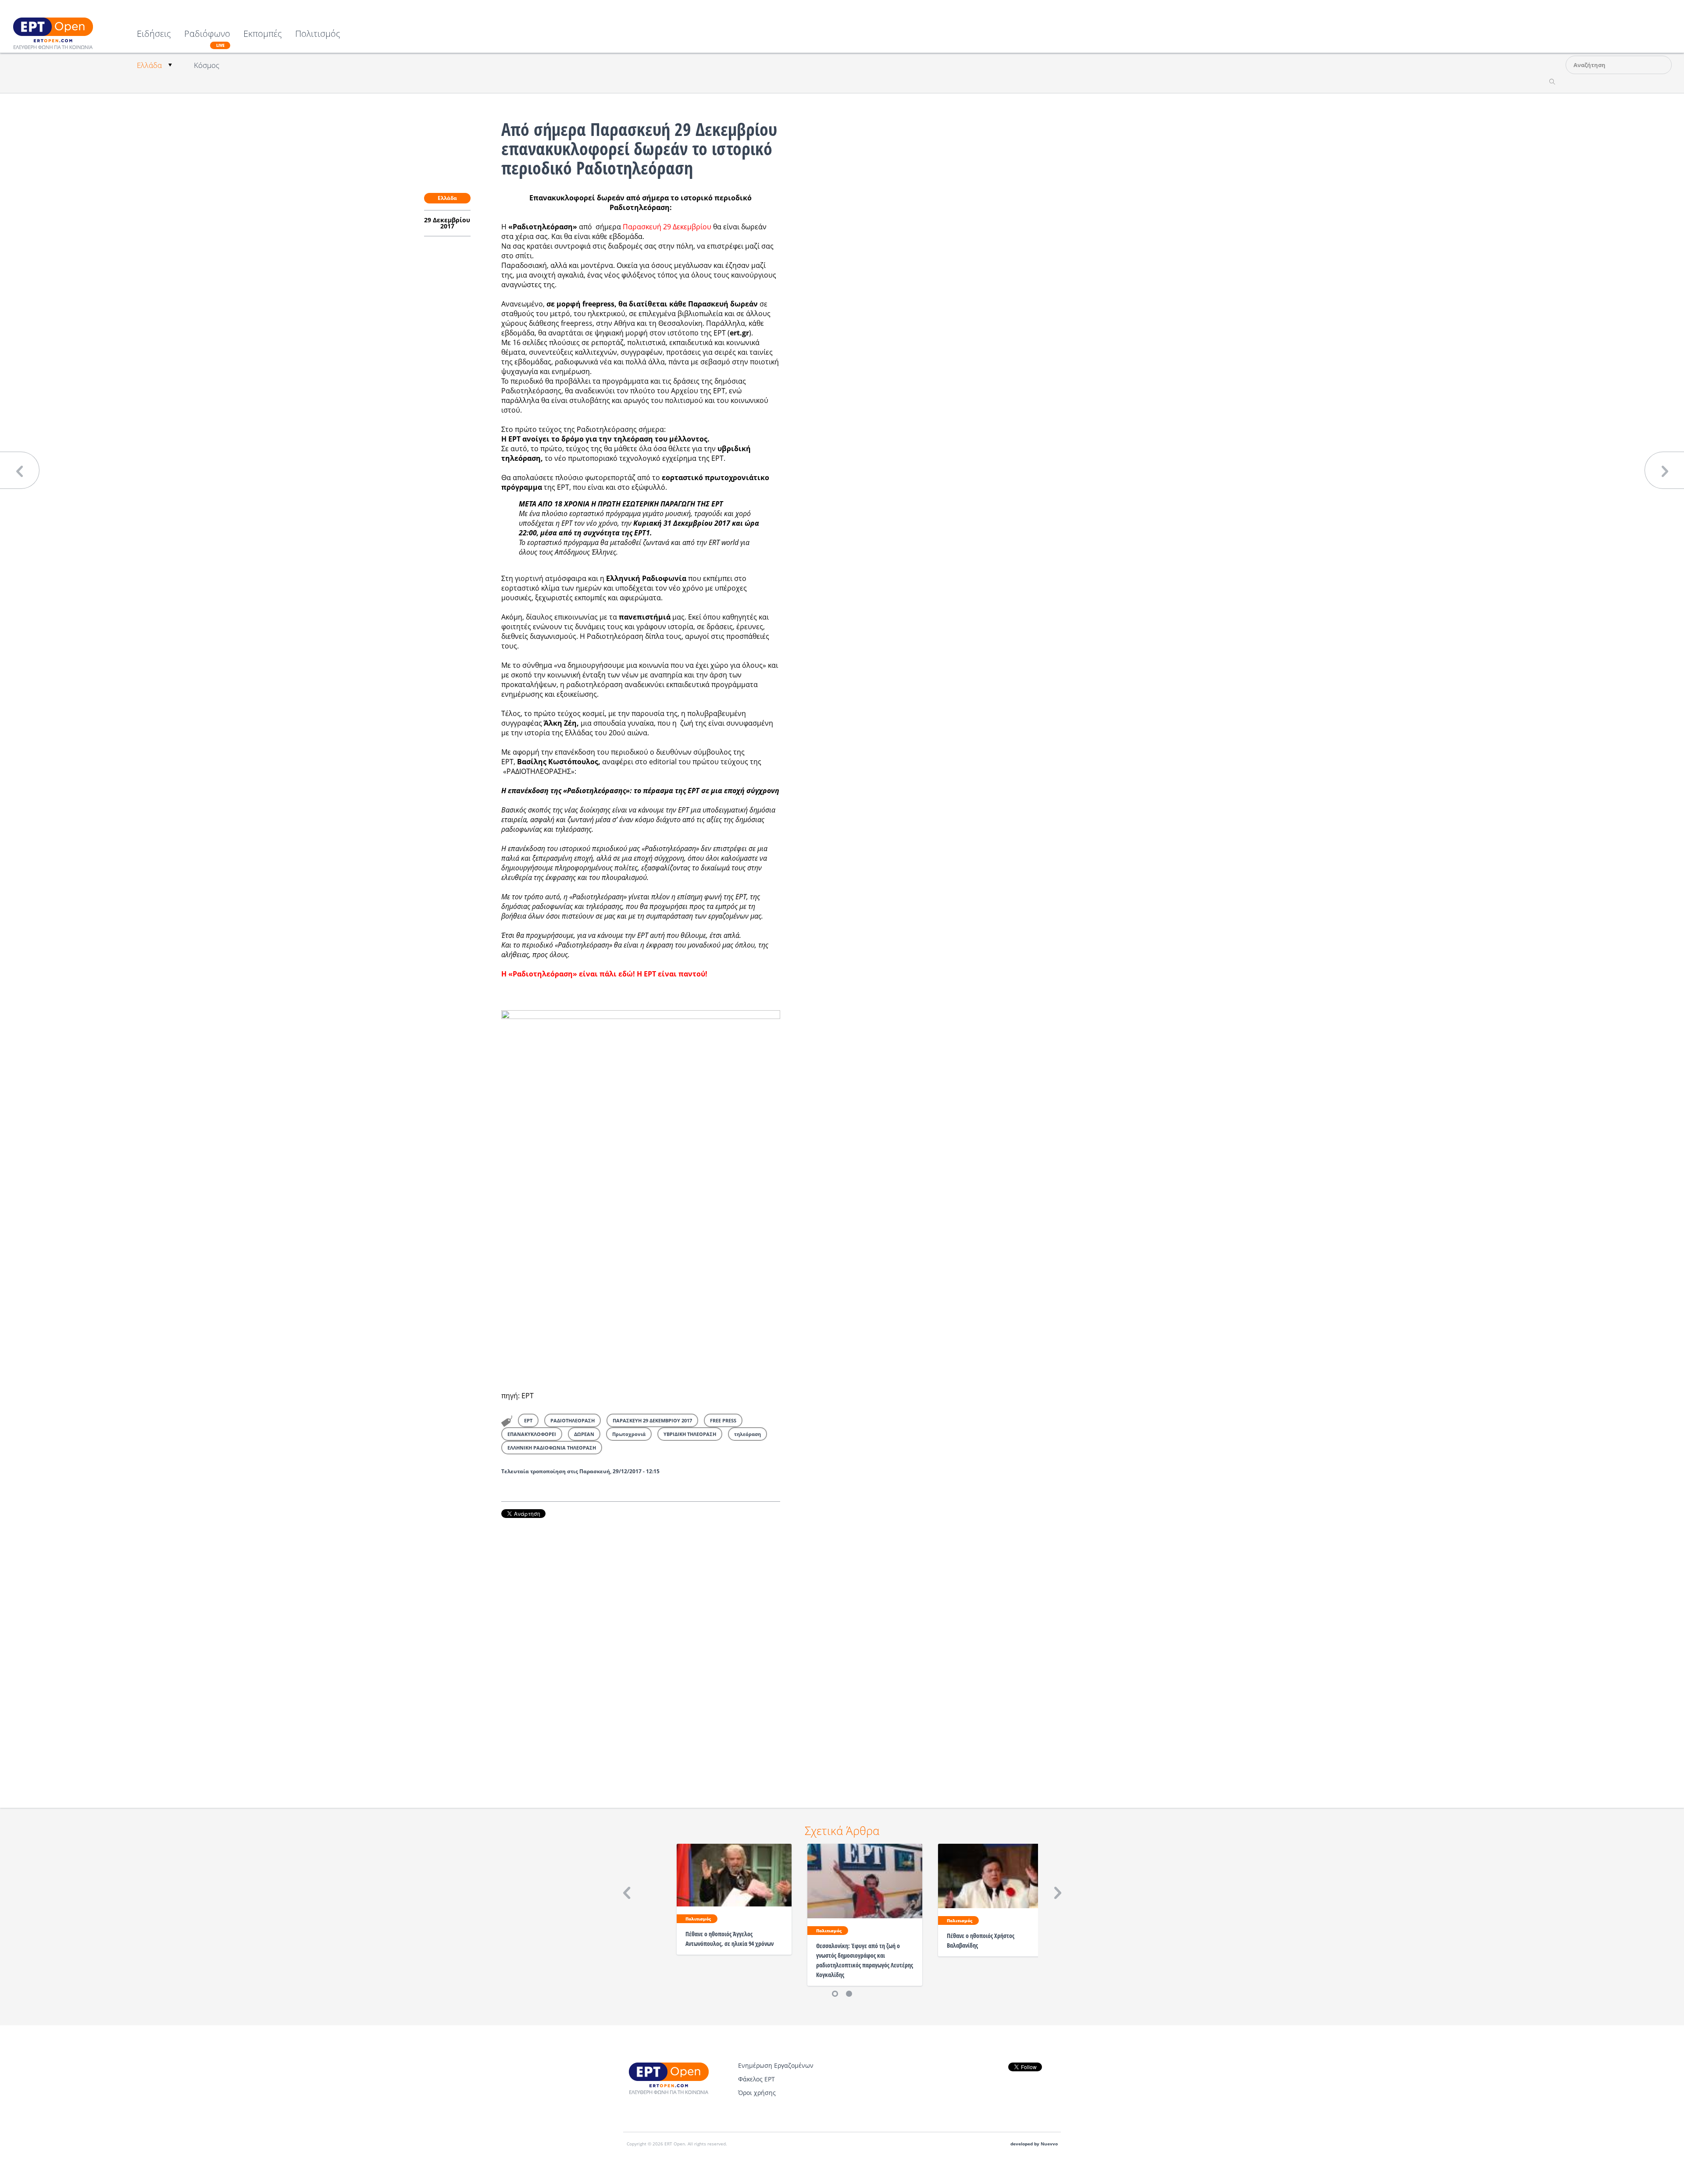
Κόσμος (207, 65)
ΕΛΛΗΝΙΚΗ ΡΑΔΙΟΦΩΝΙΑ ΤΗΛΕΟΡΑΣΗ (552, 1448)
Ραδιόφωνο (207, 39)
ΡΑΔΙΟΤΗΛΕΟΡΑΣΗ (573, 1420)
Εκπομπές (263, 34)
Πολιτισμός (318, 34)
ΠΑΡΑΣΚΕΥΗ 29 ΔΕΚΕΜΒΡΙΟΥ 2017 (652, 1420)
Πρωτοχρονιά (629, 1434)
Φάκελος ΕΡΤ (756, 2079)
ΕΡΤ (528, 1420)
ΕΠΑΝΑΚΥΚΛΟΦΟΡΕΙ (532, 1434)
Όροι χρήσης (757, 2093)
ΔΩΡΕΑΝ (584, 1434)
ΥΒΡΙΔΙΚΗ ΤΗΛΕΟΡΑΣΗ (690, 1434)
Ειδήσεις (154, 34)
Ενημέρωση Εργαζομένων (776, 2065)
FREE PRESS (723, 1420)
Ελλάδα (149, 65)
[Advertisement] (641, 1651)
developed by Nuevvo (1034, 2144)
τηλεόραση (747, 1434)
